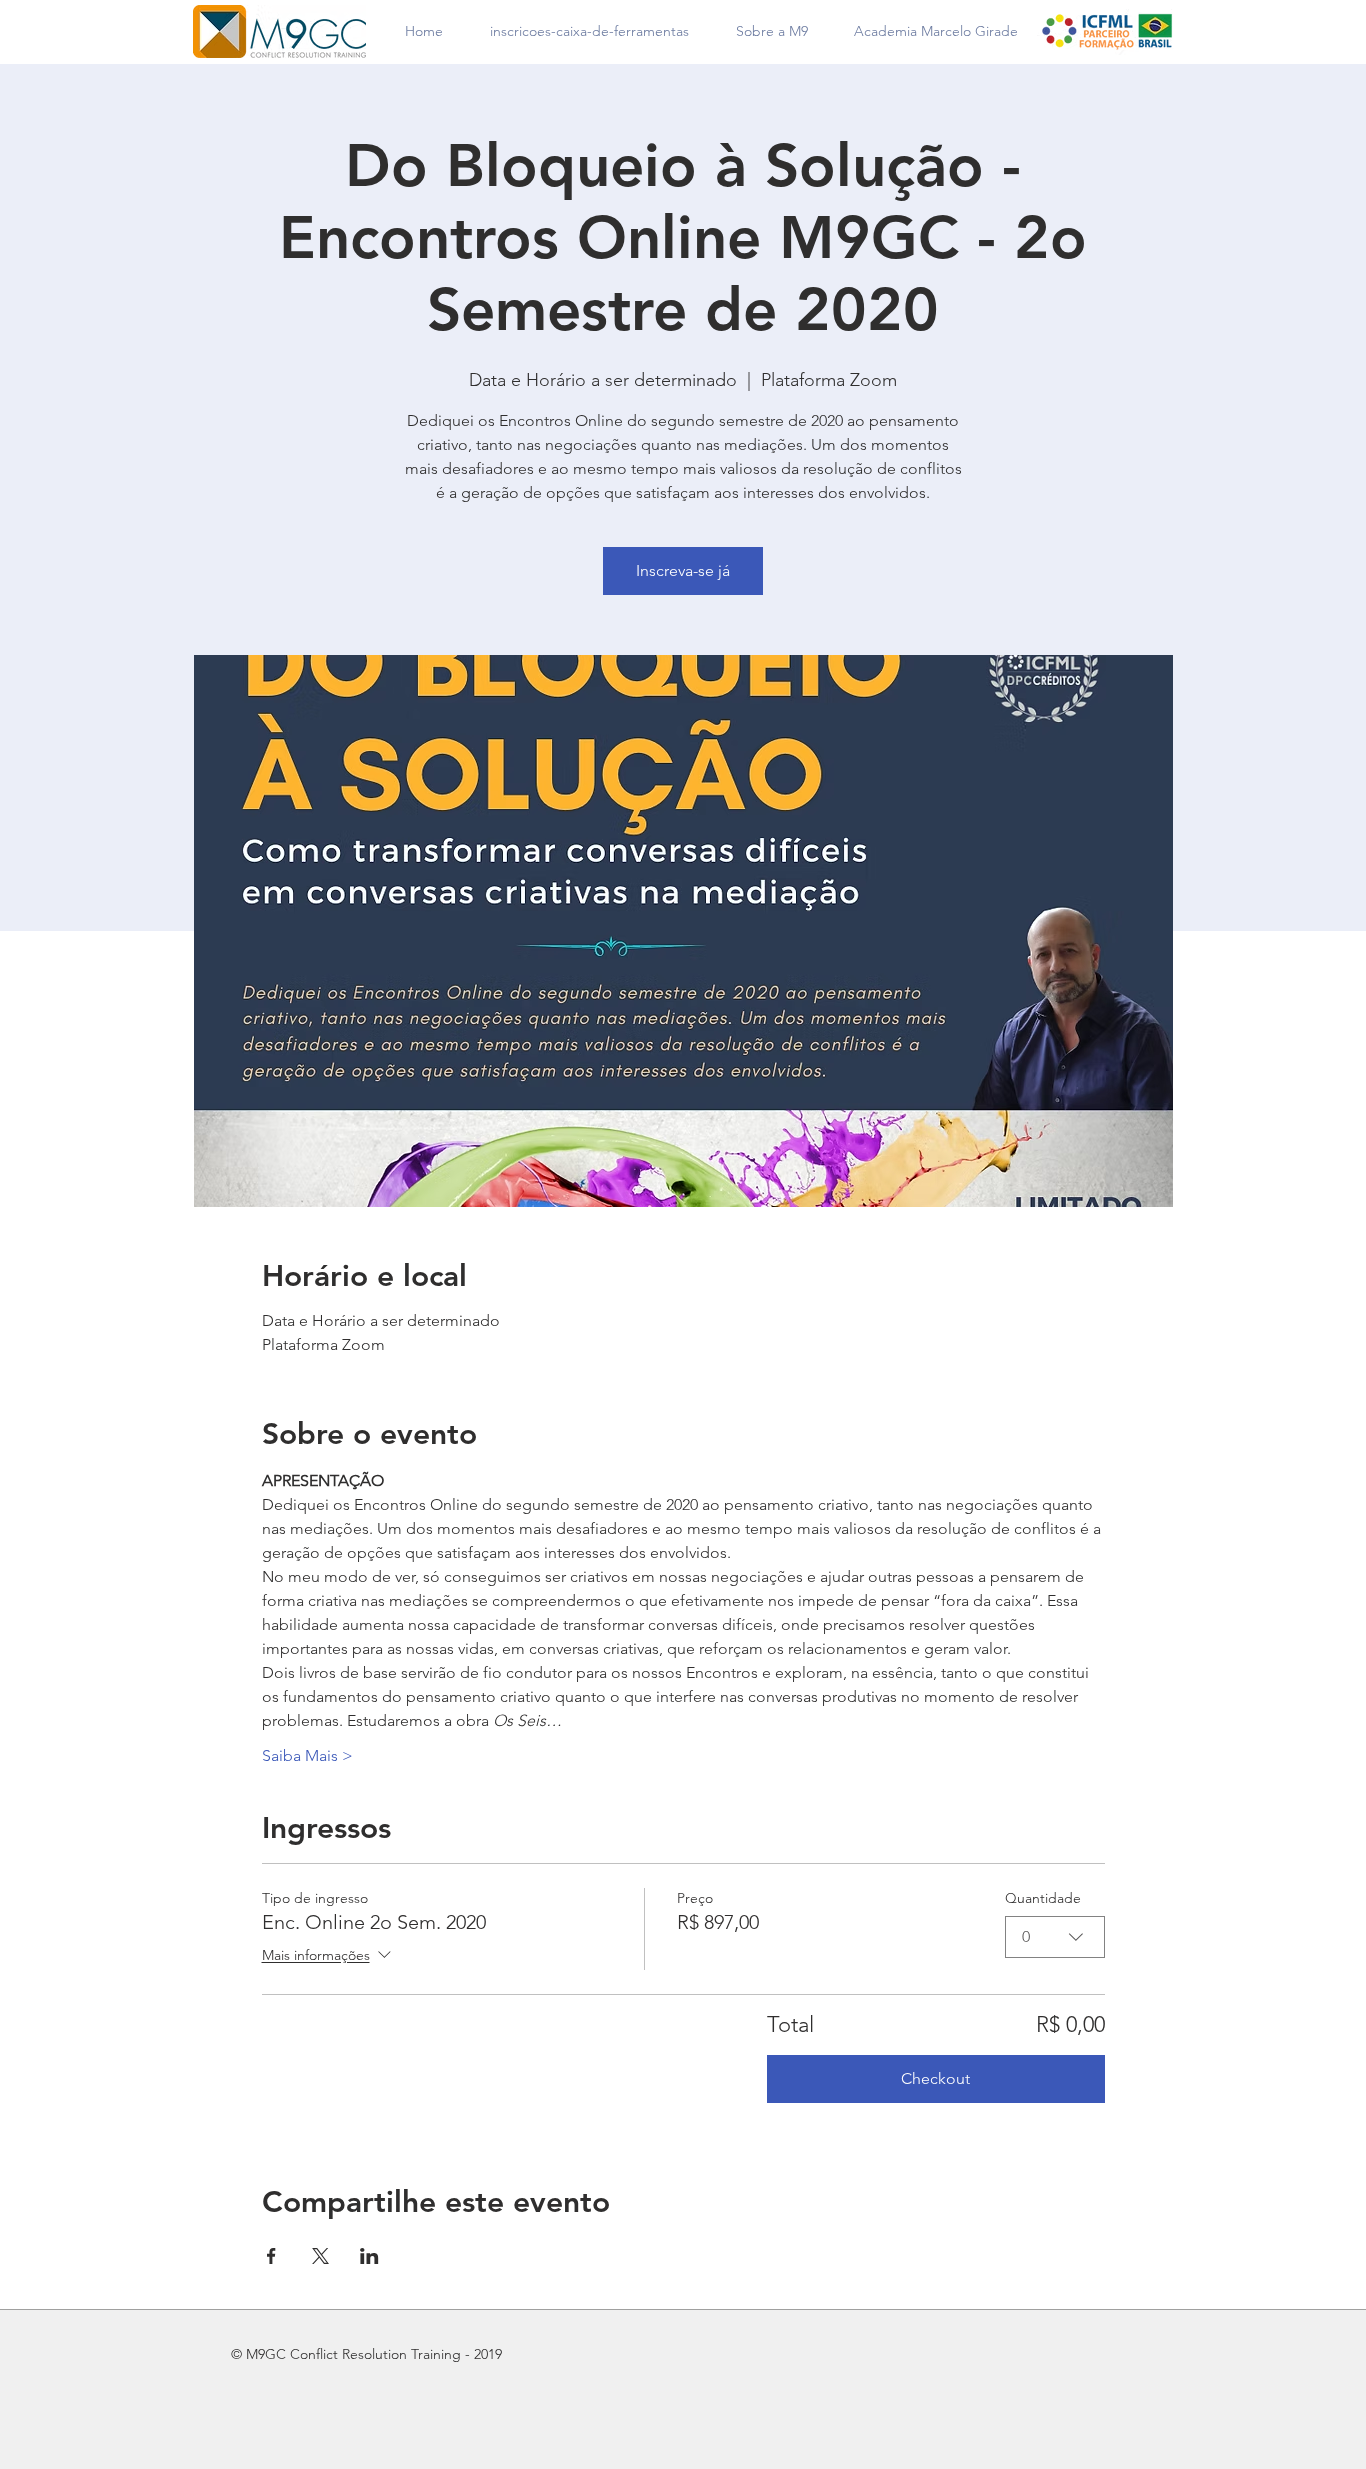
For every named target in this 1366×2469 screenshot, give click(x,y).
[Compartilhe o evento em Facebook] (271, 2256)
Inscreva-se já (683, 570)
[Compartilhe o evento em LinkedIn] (369, 2256)
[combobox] (1055, 1937)
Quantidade (1043, 1898)
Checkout (935, 2078)
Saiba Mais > (307, 1755)
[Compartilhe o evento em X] (320, 2256)
